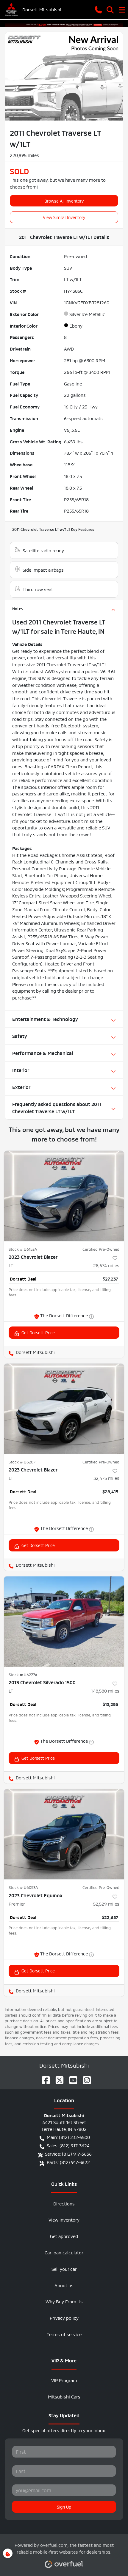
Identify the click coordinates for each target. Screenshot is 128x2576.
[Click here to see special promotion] (64, 23)
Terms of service (64, 2334)
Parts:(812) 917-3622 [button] (68, 2162)
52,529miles (106, 1903)
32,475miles (106, 1478)
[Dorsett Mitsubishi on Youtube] (71, 2078)
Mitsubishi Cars (64, 2396)
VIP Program (64, 2380)
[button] (98, 9)
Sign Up (64, 2506)
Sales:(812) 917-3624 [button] (68, 2145)
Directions (64, 2203)
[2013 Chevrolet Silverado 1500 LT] (64, 1621)
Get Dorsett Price (38, 1332)
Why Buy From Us (64, 2301)
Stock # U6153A (23, 1249)
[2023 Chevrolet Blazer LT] (64, 1196)
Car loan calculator (64, 2252)
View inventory (64, 2219)
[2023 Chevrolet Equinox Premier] (64, 1834)
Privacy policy (64, 2317)
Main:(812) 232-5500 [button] (68, 2137)
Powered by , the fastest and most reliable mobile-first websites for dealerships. (64, 2548)
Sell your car (64, 2269)
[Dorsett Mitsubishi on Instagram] (85, 2078)
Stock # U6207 (22, 1462)
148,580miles (105, 1690)
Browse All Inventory (64, 200)
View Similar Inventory (64, 217)
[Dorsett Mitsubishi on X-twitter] (57, 2078)
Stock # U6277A (23, 1674)
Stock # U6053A (23, 1887)
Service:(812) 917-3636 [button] (68, 2153)
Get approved (64, 2236)
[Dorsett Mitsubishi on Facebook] (43, 2078)
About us (64, 2285)
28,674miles (106, 1265)
